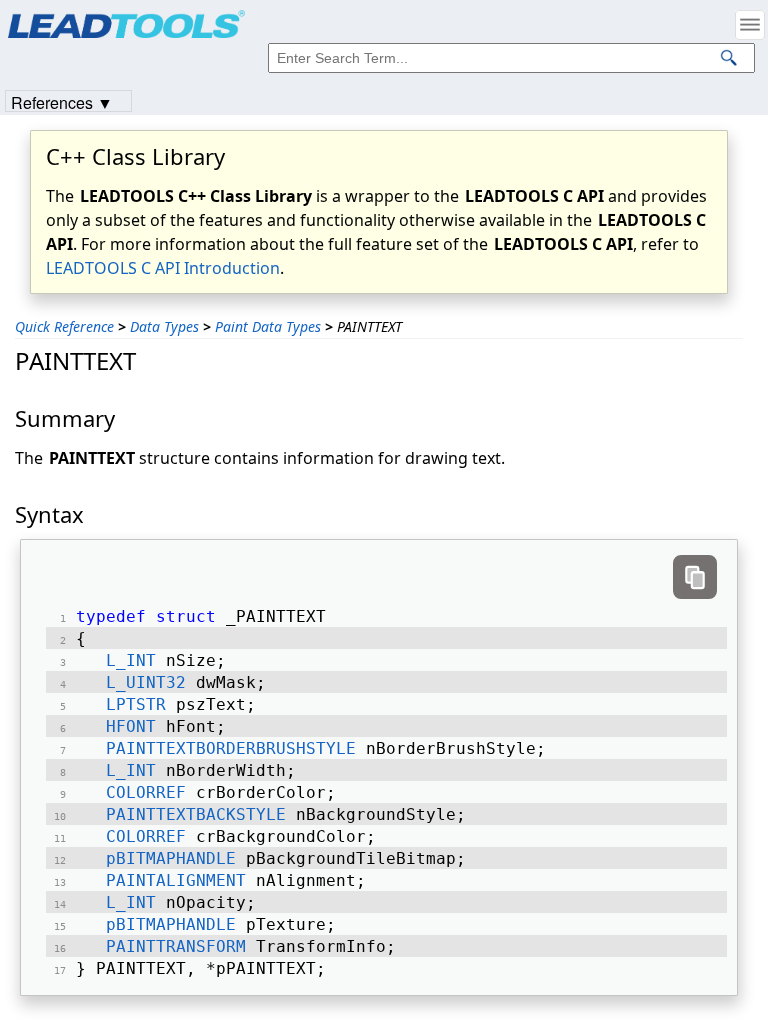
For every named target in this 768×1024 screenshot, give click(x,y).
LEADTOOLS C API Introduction (163, 268)
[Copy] (695, 577)
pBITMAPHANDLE (171, 858)
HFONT (131, 726)
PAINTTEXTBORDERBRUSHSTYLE (231, 748)
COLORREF (146, 792)
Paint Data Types (268, 326)
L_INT (131, 660)
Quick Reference (64, 326)
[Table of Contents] (750, 25)
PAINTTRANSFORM (176, 946)
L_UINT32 (146, 682)
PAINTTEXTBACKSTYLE (196, 814)
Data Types (164, 326)
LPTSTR (136, 704)
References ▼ (62, 101)
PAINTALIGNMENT (176, 880)
